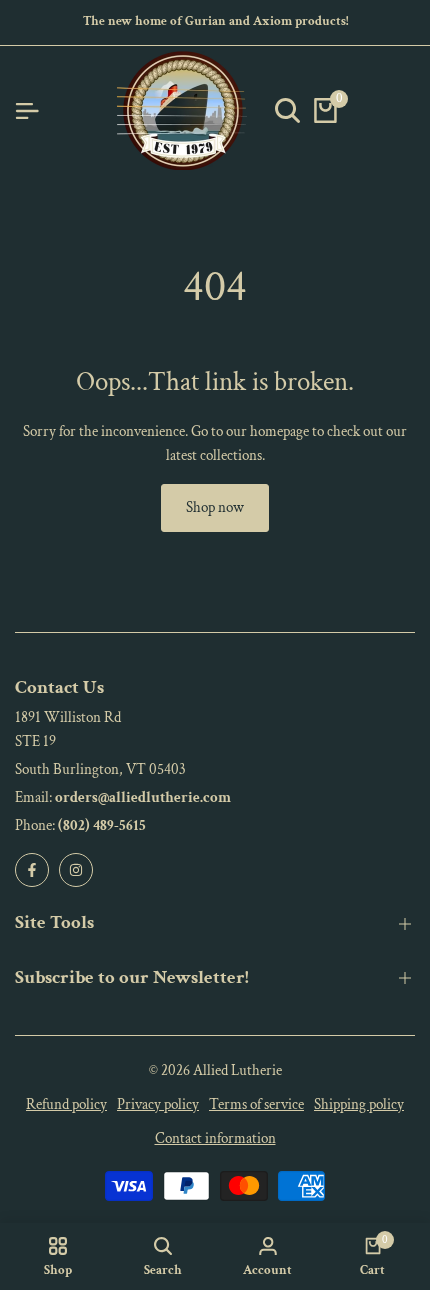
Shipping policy (359, 1104)
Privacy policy (158, 1104)
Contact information (215, 1138)
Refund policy (66, 1104)
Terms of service (256, 1104)
